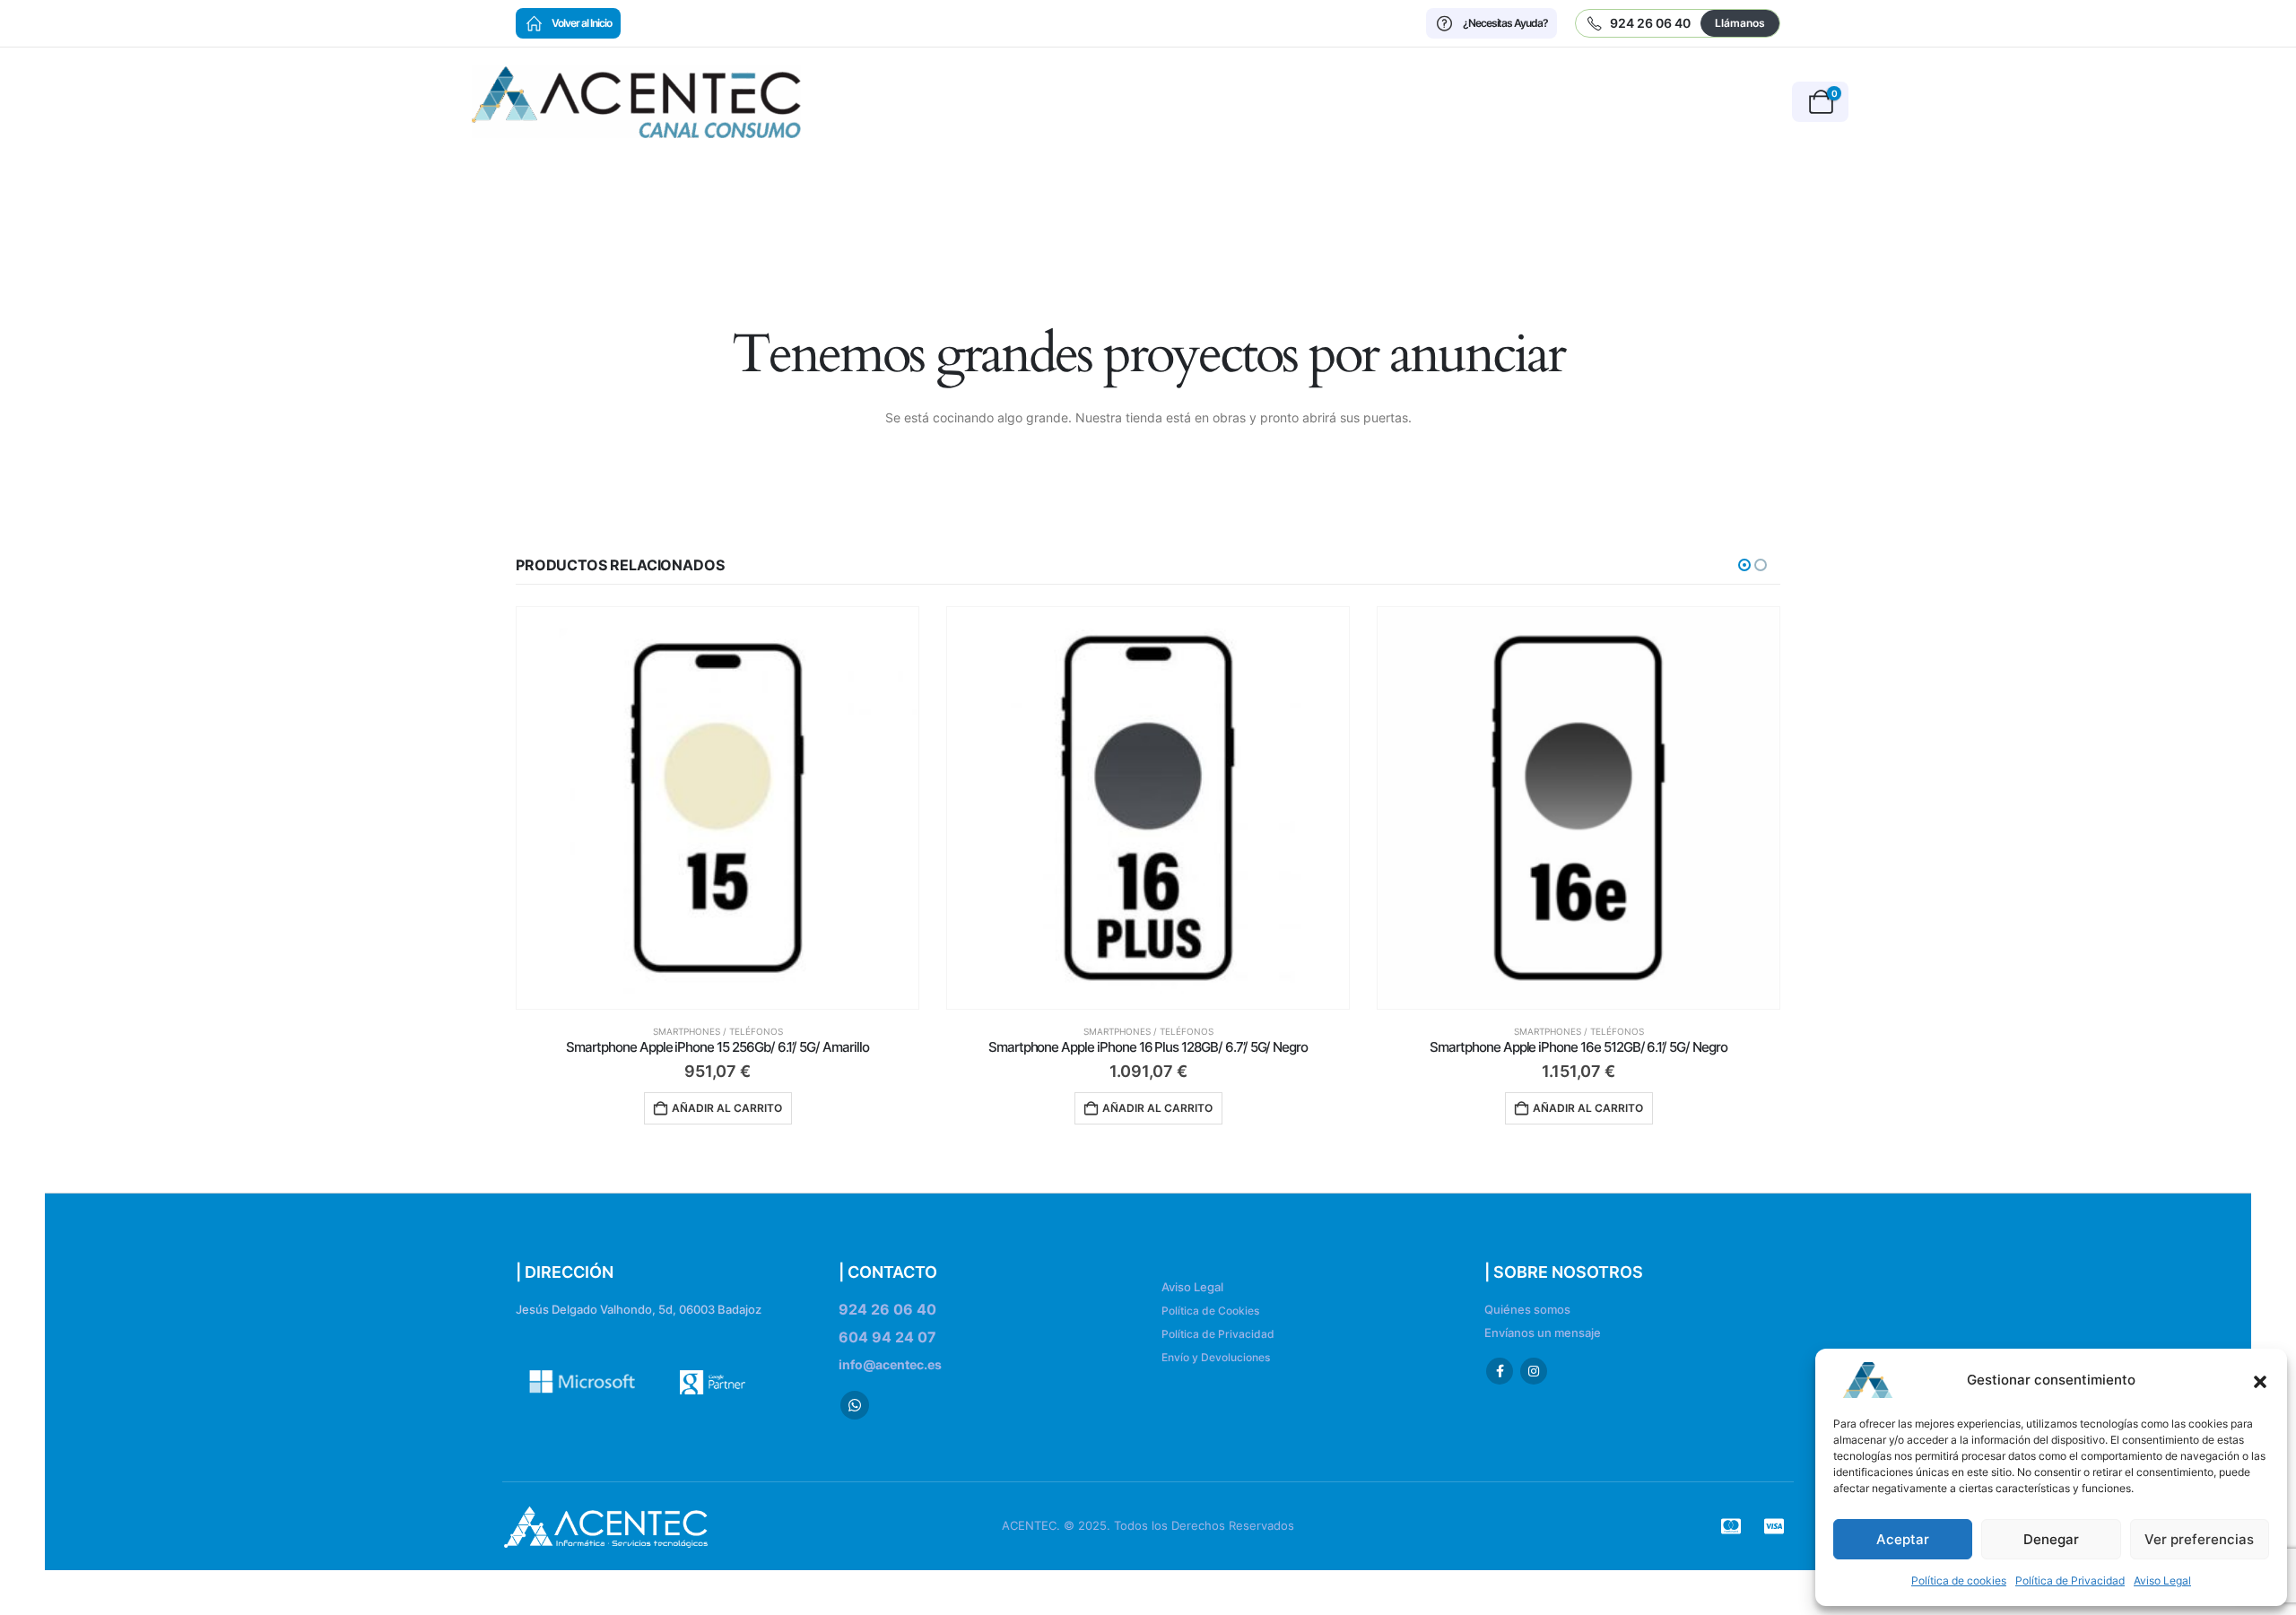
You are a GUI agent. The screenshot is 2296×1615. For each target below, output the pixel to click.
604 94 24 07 (887, 1337)
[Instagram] (1534, 1371)
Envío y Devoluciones (1216, 1357)
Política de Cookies (1210, 1311)
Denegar (2051, 1539)
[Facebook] (1500, 1371)
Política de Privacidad (2070, 1580)
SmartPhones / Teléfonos (718, 1031)
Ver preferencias (2199, 1539)
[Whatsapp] (855, 1405)
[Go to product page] (717, 808)
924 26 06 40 (887, 1309)
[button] (2260, 1380)
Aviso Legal (2162, 1580)
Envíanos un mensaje (1543, 1333)
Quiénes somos (1527, 1310)
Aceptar (1903, 1539)
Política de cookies (1959, 1580)
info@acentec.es (890, 1364)
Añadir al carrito (727, 1108)
